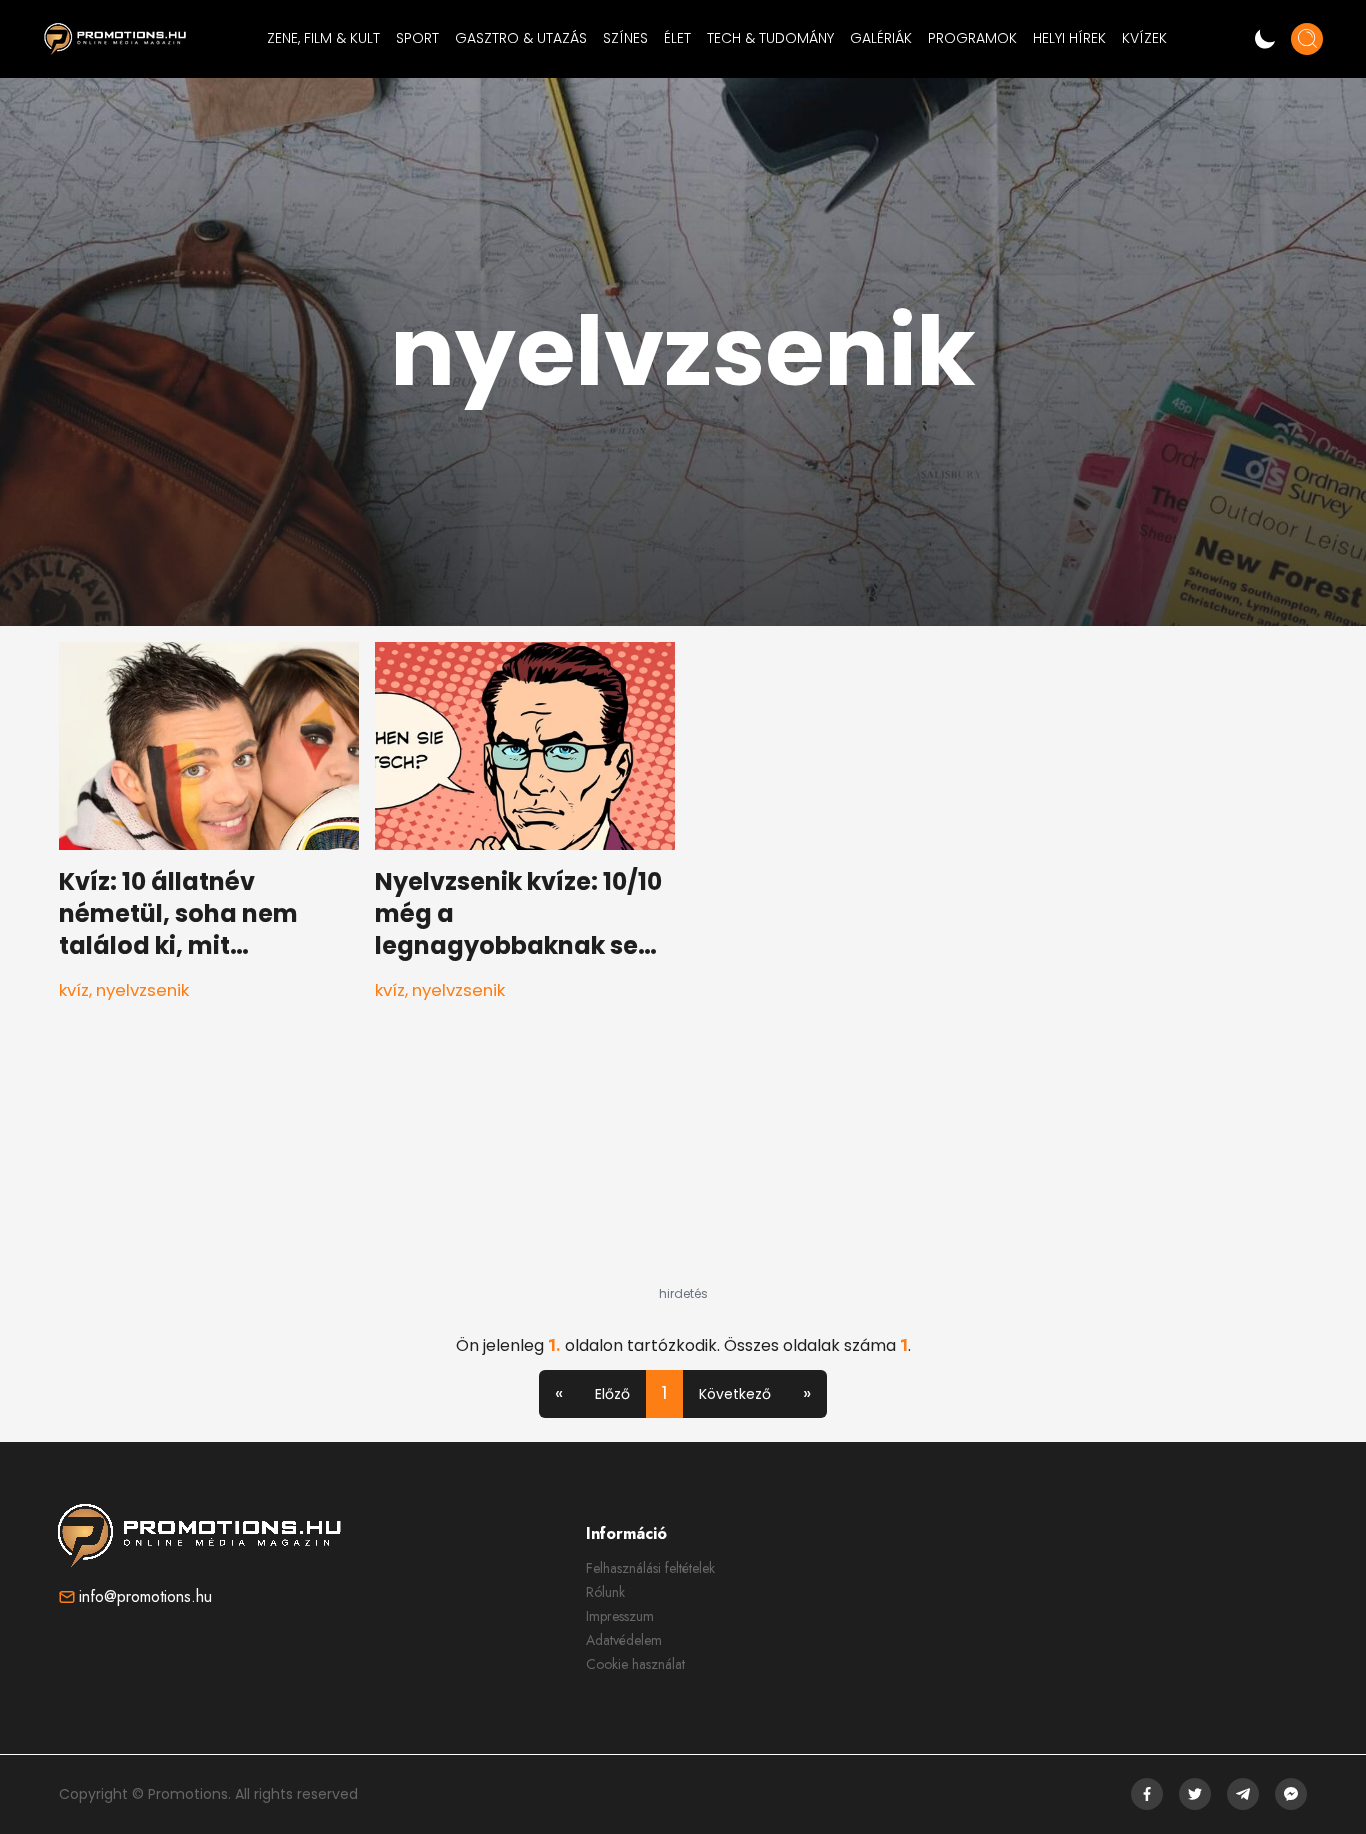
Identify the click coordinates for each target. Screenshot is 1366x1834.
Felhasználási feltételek (650, 1568)
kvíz (74, 990)
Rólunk (605, 1592)
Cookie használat (635, 1664)
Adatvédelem (624, 1640)
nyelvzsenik (142, 990)
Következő (735, 1394)
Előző (612, 1394)
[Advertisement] (683, 1161)
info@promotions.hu (145, 1596)
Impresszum (620, 1616)
